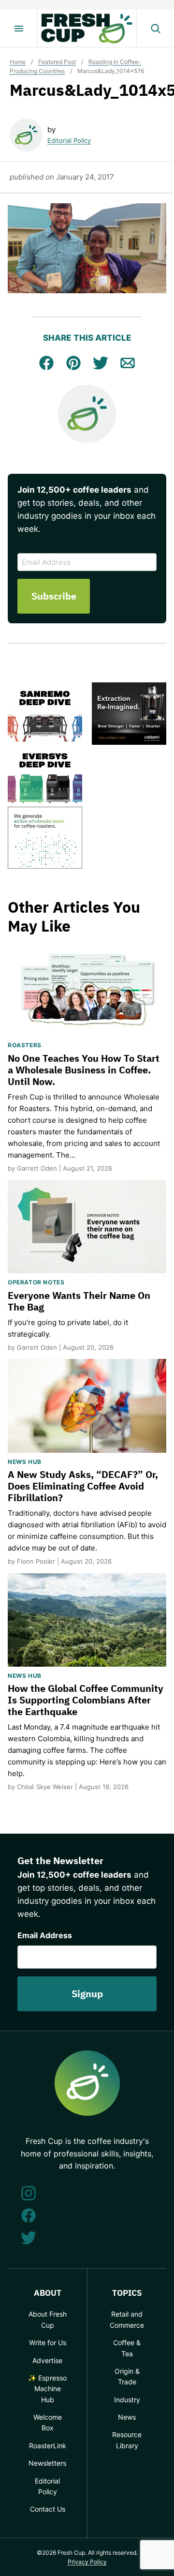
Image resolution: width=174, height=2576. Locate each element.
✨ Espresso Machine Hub (47, 2389)
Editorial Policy (69, 140)
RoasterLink (48, 2446)
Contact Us (48, 2509)
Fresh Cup (87, 29)
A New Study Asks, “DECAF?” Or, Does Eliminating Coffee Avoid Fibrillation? (83, 1486)
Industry (127, 2400)
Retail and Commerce (127, 2319)
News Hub (25, 1462)
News (127, 2417)
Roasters (25, 1045)
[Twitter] (29, 2238)
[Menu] (19, 29)
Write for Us (48, 2343)
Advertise (47, 2360)
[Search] (155, 29)
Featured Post (57, 62)
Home (18, 62)
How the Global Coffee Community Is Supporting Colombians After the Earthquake (86, 1700)
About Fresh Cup (48, 2319)
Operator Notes (36, 1282)
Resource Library (127, 2440)
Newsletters (47, 2463)
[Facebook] (29, 2215)
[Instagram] (29, 2193)
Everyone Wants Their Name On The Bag (79, 1301)
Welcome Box (48, 2422)
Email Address (45, 1935)
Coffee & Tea (127, 2348)
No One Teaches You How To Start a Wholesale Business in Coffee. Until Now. (84, 1070)
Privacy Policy (87, 2562)
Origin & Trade (127, 2376)
